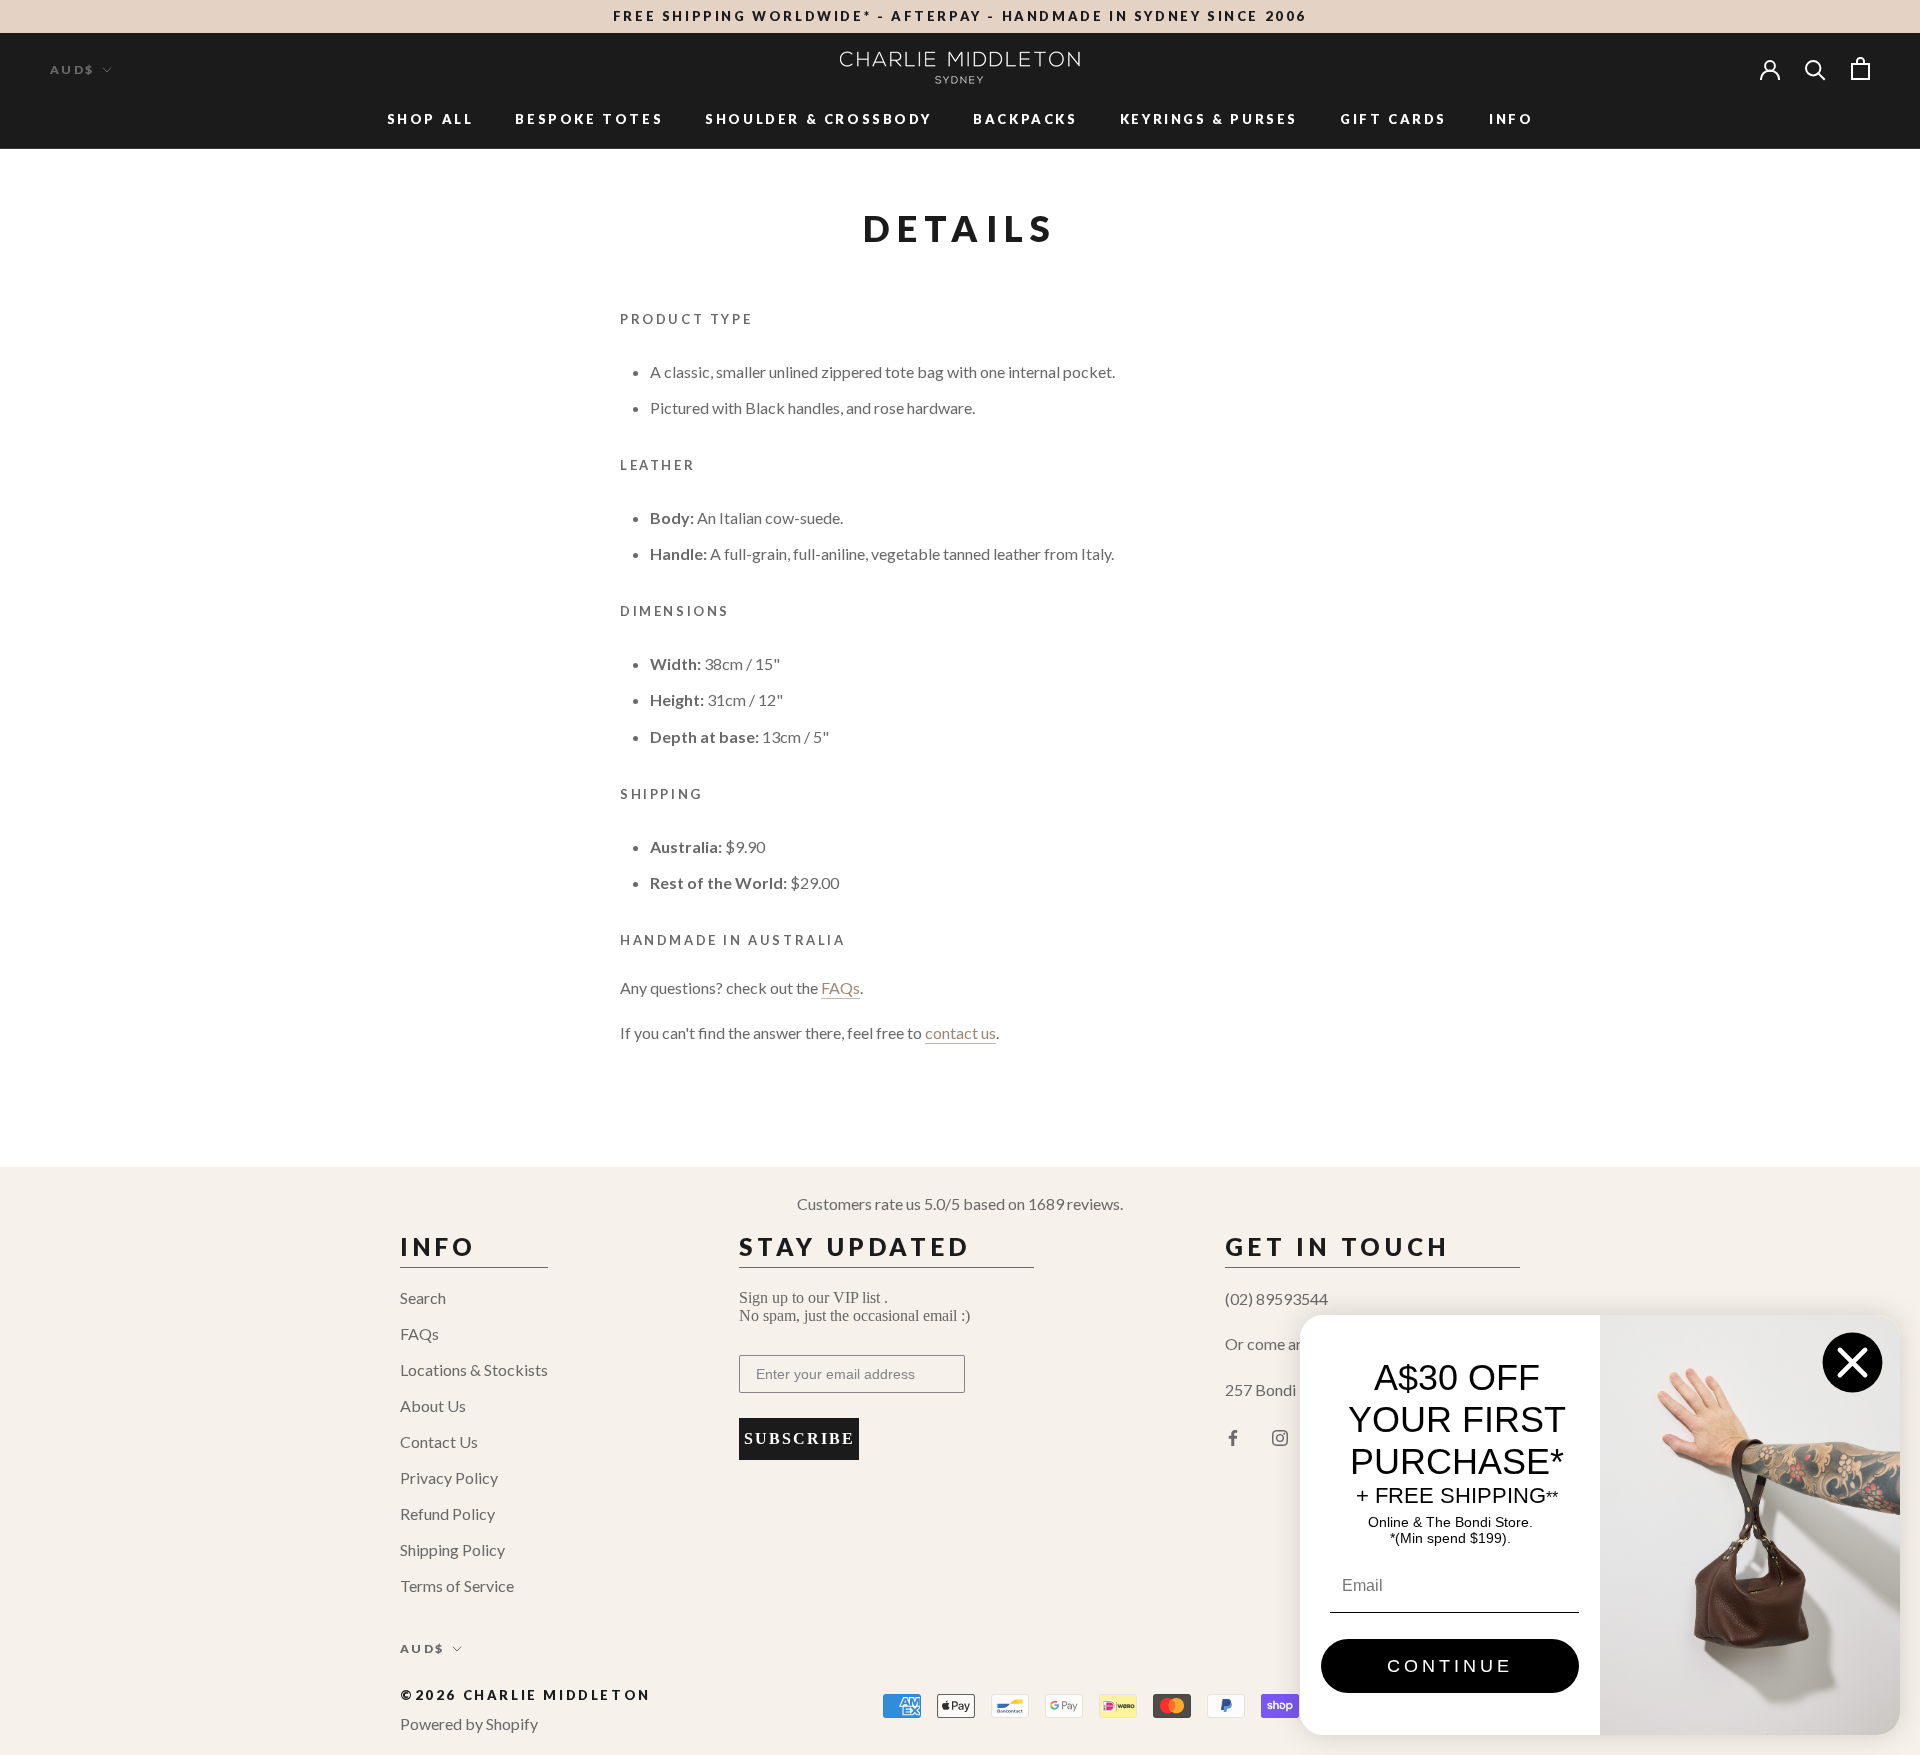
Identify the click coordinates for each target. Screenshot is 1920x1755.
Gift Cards (1393, 119)
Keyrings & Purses (1209, 119)
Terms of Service (457, 1585)
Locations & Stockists (474, 1369)
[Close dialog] (1852, 1362)
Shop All (430, 119)
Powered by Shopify (469, 1723)
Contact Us (439, 1441)
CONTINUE (1450, 1666)
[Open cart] (1860, 68)
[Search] (1815, 68)
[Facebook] (1233, 1436)
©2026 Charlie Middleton (525, 1695)
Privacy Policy (449, 1477)
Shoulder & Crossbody (818, 119)
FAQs (419, 1333)
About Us (433, 1405)
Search (423, 1297)
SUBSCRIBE (799, 1438)
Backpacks (1025, 119)
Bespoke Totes (589, 119)
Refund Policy (447, 1513)
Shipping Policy (452, 1549)
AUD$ (72, 69)
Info (1511, 119)
